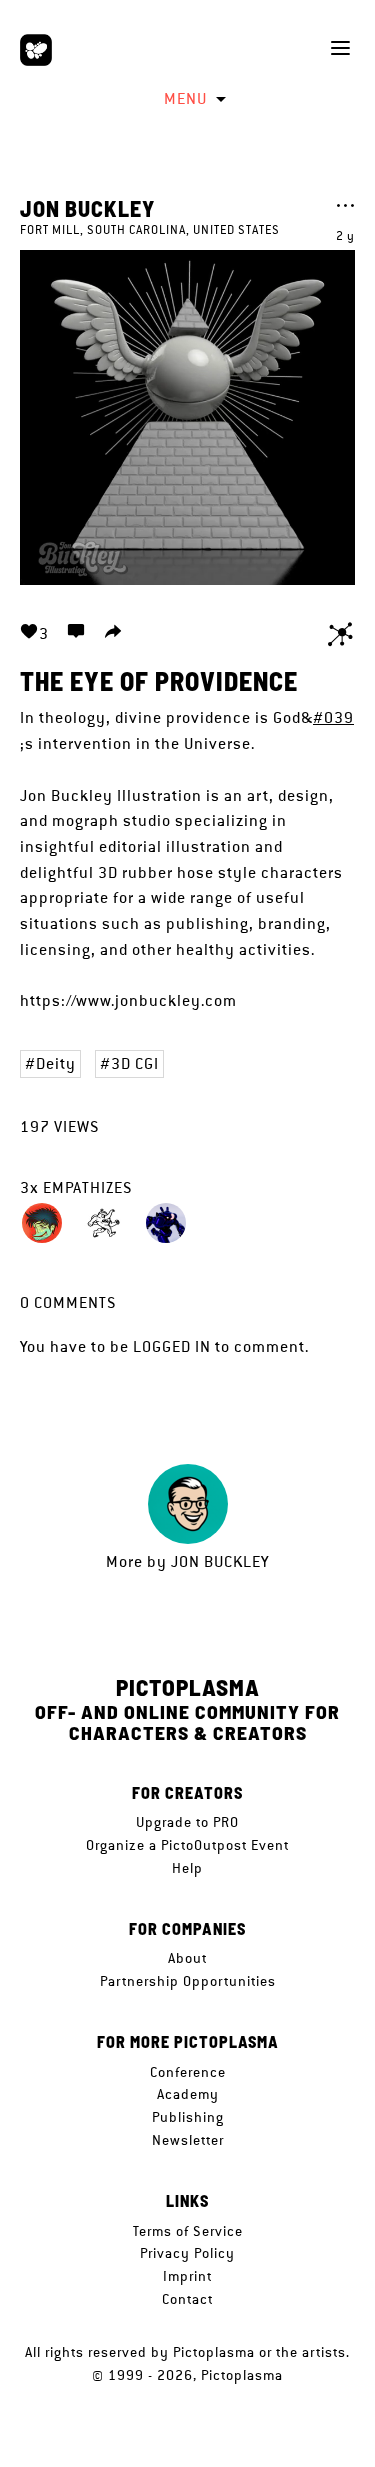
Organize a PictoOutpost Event (187, 1845)
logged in (172, 1346)
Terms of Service (188, 2231)
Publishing (188, 2117)
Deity (56, 1063)
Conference (188, 2072)
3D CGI (135, 1063)
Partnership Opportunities (188, 1981)
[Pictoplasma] (36, 50)
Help (187, 1868)
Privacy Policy (187, 2253)
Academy (188, 2094)
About (187, 1958)
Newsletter (188, 2140)
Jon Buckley (87, 208)
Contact (187, 2299)
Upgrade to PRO (187, 1822)
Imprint (187, 2276)
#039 (333, 717)
